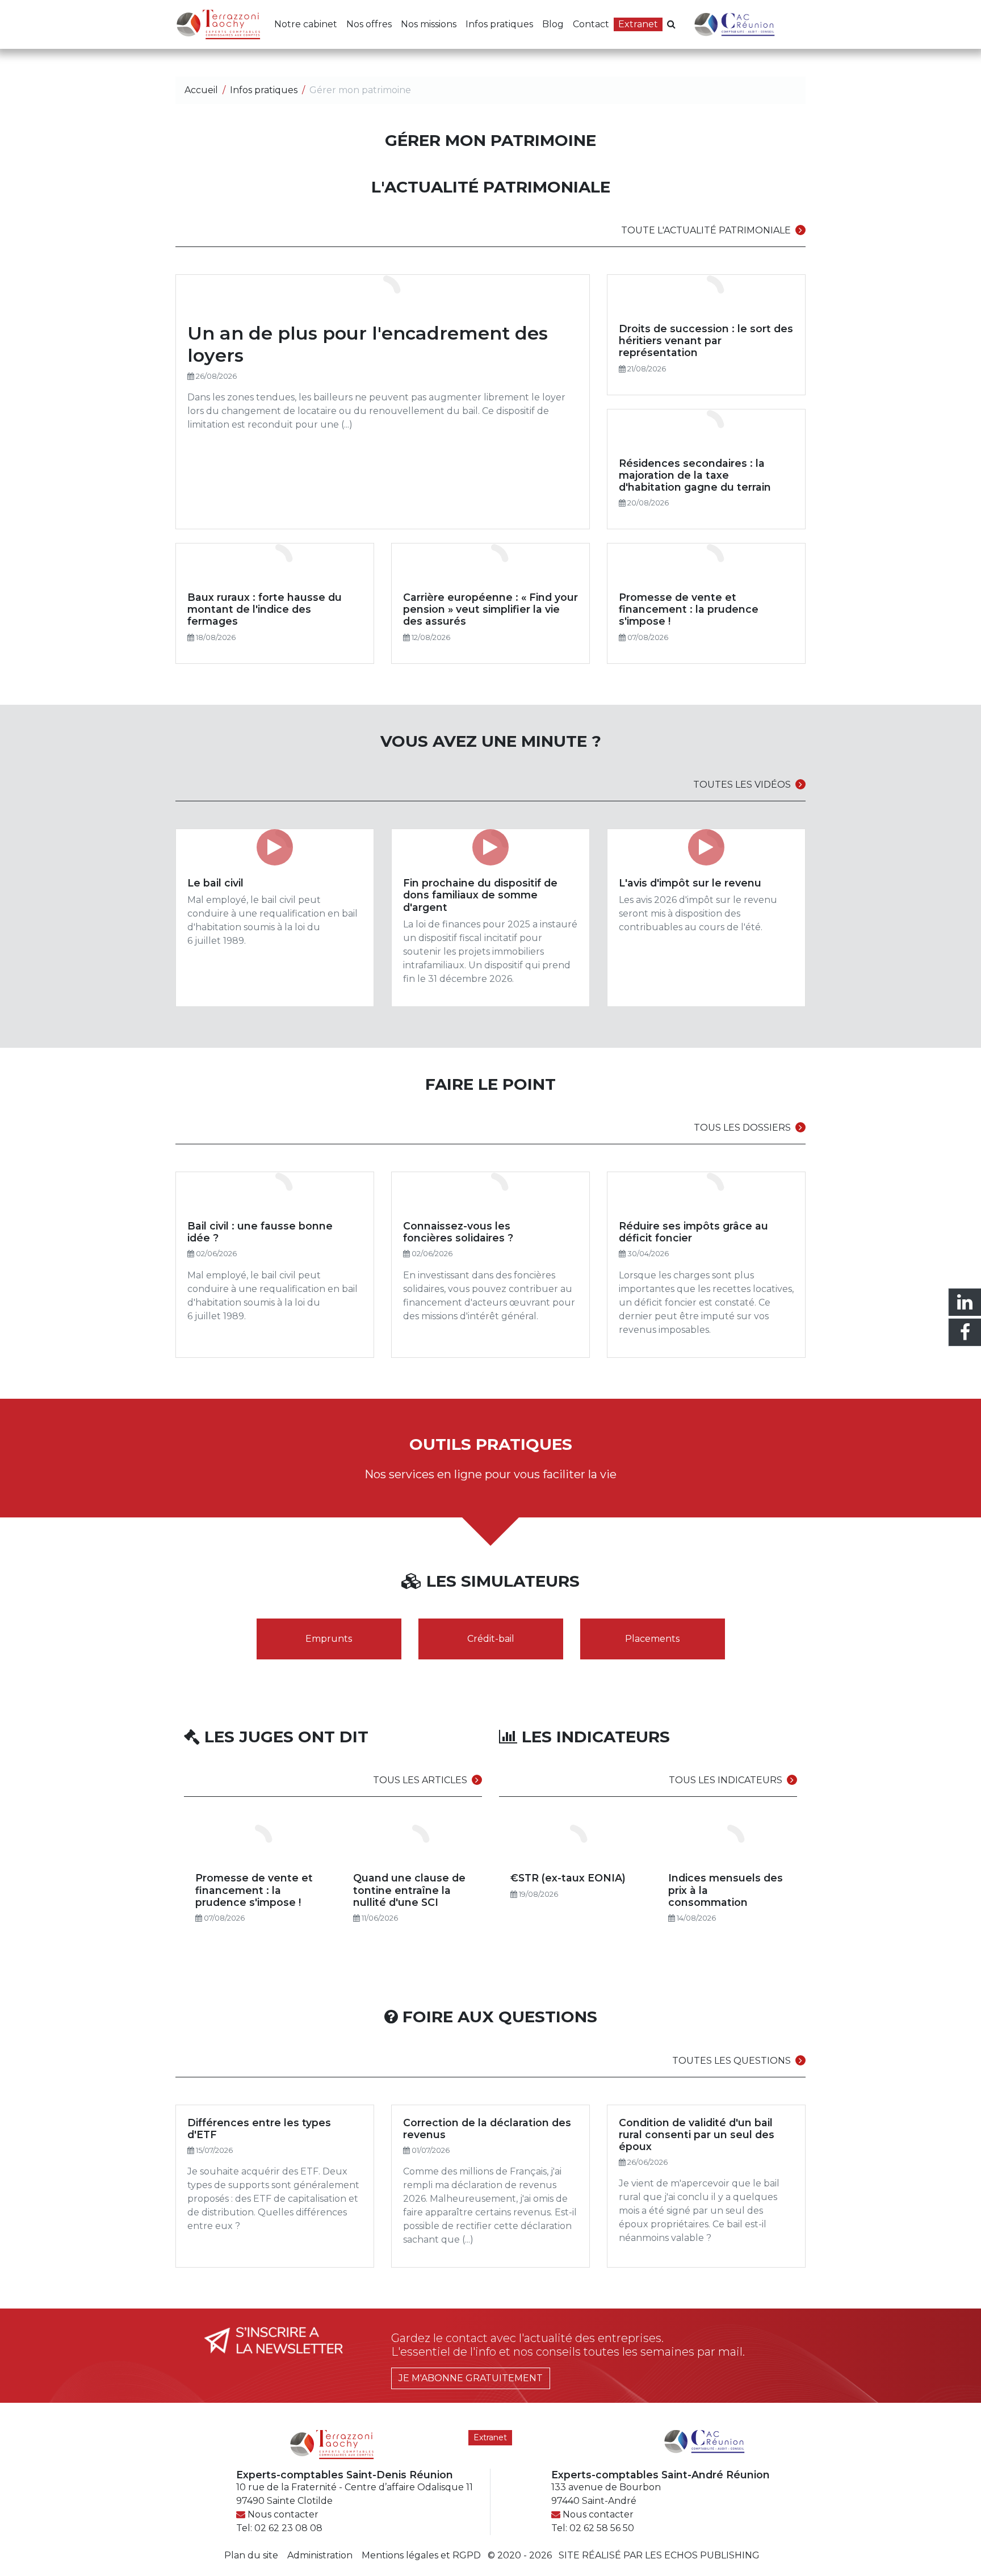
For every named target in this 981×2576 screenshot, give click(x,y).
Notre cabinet (306, 24)
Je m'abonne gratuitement (471, 2378)
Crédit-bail (491, 1639)
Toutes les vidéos (742, 785)
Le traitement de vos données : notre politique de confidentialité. (132, 2516)
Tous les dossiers (742, 1128)
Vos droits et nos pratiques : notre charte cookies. (106, 2506)
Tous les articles (420, 1780)
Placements (652, 1639)
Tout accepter (71, 2546)
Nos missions (429, 24)
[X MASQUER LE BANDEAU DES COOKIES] (353, 2423)
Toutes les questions (731, 2061)
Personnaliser (293, 2546)
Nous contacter (598, 2514)
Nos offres (369, 24)
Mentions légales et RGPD (421, 2555)
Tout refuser (182, 2546)
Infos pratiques (499, 24)
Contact (591, 24)
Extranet (638, 24)
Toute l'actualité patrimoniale (706, 230)
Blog (553, 24)
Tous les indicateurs (726, 1780)
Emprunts (329, 1639)
